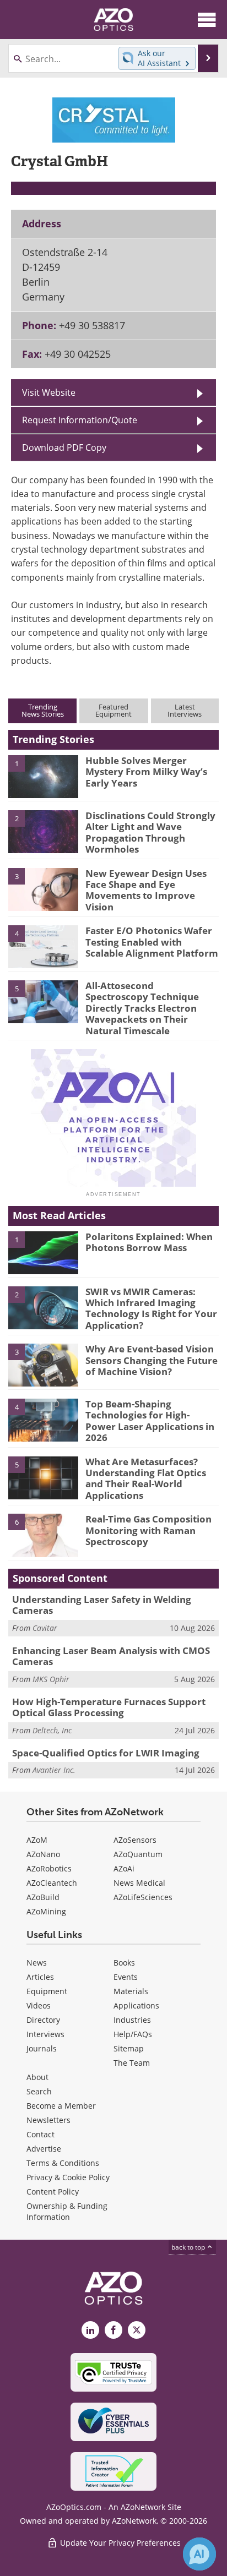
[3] (43, 888)
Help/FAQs (133, 2034)
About (37, 2077)
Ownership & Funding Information (67, 2211)
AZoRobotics (49, 1868)
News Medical (139, 1883)
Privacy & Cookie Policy (68, 2177)
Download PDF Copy (64, 447)
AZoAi (124, 1868)
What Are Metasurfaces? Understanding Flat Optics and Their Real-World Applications (146, 1478)
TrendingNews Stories (43, 710)
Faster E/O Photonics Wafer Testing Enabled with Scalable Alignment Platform (152, 942)
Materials (131, 1991)
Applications (136, 2005)
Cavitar (45, 1628)
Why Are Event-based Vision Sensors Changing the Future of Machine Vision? (152, 1360)
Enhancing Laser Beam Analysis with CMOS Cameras (111, 1656)
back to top (189, 2247)
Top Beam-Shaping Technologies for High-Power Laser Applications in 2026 (150, 1421)
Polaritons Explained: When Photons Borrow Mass (149, 1242)
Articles (40, 1977)
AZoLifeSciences (143, 1897)
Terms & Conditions (63, 2163)
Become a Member (61, 2106)
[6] (43, 1535)
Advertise (44, 2149)
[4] (43, 946)
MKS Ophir (51, 1679)
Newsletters (48, 2120)
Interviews (45, 2034)
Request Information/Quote (80, 420)
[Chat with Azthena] (199, 2554)
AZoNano (43, 1854)
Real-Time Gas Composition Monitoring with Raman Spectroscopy (148, 1530)
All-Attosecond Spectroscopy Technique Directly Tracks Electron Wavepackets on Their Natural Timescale (142, 1008)
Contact (40, 2134)
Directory (43, 2020)
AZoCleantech (52, 1883)
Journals (42, 2048)
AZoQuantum (138, 1854)
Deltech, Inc (52, 1730)
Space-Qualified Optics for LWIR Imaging (106, 1753)
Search (39, 2091)
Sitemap (129, 2048)
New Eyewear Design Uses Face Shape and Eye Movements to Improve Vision (146, 890)
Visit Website (49, 392)
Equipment (47, 1991)
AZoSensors (135, 1840)
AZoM (37, 1840)
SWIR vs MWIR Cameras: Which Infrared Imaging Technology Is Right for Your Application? (151, 1308)
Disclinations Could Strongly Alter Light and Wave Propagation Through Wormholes (150, 832)
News (37, 1963)
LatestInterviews (185, 710)
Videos (39, 2005)
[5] (43, 1001)
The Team (132, 2063)
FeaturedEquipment (113, 710)
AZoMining (46, 1911)
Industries (132, 2020)
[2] (43, 831)
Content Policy (53, 2192)
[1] (43, 776)
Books (124, 1963)
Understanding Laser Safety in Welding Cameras (102, 1605)
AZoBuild (43, 1897)
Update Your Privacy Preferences (119, 2543)
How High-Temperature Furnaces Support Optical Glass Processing (109, 1707)
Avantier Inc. (54, 1770)
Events (126, 1977)
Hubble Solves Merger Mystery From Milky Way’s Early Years (146, 772)
